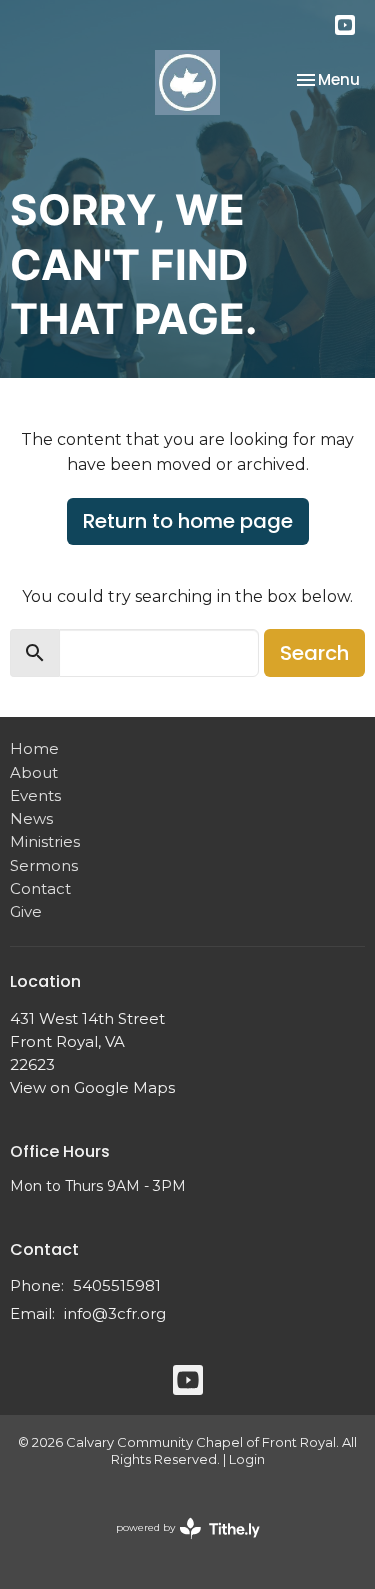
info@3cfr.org (115, 1313)
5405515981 (117, 1285)
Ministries (45, 841)
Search (314, 653)
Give (26, 911)
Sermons (44, 865)
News (31, 818)
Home (34, 748)
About (34, 772)
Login (247, 1459)
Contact (40, 888)
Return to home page (188, 521)
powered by (178, 1544)
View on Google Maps (92, 1087)
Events (35, 795)
